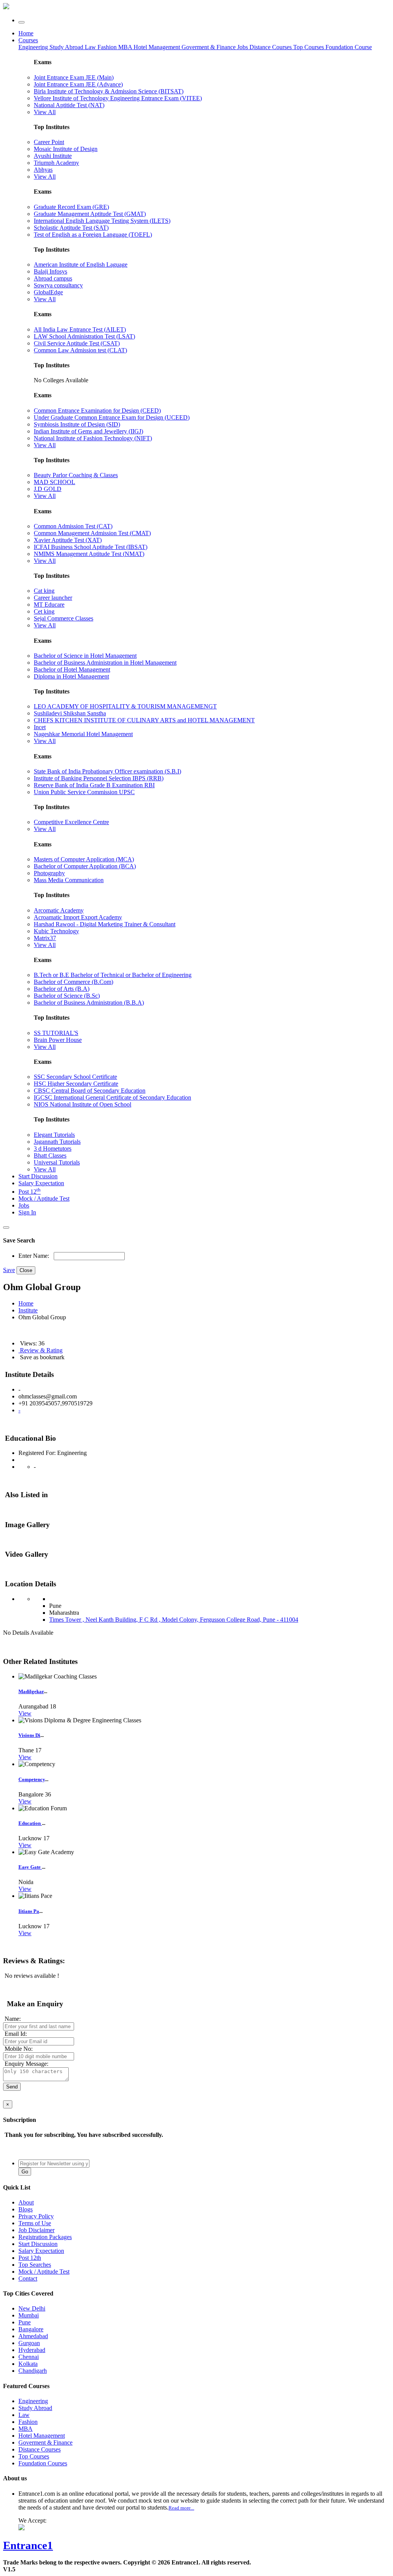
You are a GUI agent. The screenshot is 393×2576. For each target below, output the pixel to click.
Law (91, 47)
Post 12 (30, 1192)
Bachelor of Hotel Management (72, 669)
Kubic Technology (56, 931)
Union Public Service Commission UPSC (84, 792)
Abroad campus (53, 278)
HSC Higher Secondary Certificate (76, 1084)
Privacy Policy (36, 2216)
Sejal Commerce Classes (64, 618)
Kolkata (28, 2364)
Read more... (181, 2508)
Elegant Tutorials (54, 1135)
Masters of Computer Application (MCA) (84, 859)
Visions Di (29, 1735)
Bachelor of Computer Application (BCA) (85, 866)
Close (26, 1270)
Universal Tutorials (57, 1162)
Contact (28, 2278)
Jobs (24, 1205)
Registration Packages (45, 2237)
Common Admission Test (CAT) (73, 526)
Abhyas (43, 170)
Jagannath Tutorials (57, 1142)
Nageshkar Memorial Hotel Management (83, 734)
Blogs (26, 2209)
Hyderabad (32, 2350)
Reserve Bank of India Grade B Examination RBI (94, 785)
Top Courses (309, 47)
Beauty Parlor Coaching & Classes (76, 475)
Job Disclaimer (36, 2230)
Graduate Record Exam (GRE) (71, 207)
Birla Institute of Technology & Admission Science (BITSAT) (109, 91)
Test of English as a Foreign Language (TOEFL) (93, 235)
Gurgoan (29, 2343)
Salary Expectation (41, 1183)
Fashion (108, 47)
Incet (40, 727)
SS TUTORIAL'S (56, 1033)
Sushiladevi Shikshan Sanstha (70, 713)
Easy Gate (30, 1867)
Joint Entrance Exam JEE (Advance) (78, 84)
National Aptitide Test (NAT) (69, 105)
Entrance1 (28, 2545)
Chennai (29, 2357)
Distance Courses (271, 47)
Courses (28, 40)
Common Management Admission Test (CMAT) (92, 533)
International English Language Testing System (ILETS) (102, 221)
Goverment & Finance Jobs (215, 47)
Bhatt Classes (50, 1155)
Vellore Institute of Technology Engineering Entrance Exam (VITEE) (118, 98)
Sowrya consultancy (58, 285)
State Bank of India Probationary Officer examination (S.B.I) (107, 771)
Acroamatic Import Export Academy (78, 917)
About (26, 2202)
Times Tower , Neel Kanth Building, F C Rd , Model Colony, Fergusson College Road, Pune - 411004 (174, 1620)
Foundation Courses (43, 2463)
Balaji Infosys (50, 271)
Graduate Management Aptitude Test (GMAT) (90, 214)
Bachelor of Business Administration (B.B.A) (89, 1003)
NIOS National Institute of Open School (83, 1104)
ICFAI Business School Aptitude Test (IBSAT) (91, 547)
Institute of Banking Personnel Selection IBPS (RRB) (99, 778)
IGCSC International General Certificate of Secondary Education (112, 1097)
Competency (32, 1779)
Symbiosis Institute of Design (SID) (77, 424)
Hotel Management (158, 47)
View (25, 1713)
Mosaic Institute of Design (66, 149)
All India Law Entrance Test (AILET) (80, 329)
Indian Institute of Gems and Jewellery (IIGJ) (88, 431)
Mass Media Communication (69, 880)
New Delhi (32, 2308)
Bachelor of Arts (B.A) (62, 989)
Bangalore (31, 2329)
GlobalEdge (48, 292)
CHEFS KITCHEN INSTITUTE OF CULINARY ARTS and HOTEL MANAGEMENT (144, 720)
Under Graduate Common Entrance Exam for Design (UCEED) (112, 417)
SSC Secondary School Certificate (75, 1077)
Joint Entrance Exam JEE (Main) (74, 77)
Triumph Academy (56, 163)
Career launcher (53, 598)
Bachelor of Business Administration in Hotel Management (105, 663)
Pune (25, 2322)
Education (30, 1823)
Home (26, 33)
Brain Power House (58, 1040)
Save (9, 1270)
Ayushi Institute (53, 156)
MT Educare (49, 605)
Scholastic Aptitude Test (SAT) (71, 228)
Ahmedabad (33, 2336)
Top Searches (35, 2265)
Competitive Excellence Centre (71, 822)
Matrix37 (45, 938)
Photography (49, 873)
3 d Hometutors (53, 1149)
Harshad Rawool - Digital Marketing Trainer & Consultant (105, 924)
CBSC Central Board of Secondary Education (90, 1091)
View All (45, 112)
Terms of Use (35, 2223)
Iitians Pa (29, 1911)
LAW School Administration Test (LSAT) (84, 336)
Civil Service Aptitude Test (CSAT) (77, 343)
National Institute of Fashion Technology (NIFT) (93, 438)
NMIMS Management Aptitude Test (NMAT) (89, 554)
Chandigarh (33, 2371)
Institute (28, 1310)
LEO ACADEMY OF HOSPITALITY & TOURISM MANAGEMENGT (125, 706)
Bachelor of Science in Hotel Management (85, 656)
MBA (126, 47)
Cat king (44, 591)
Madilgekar (31, 1691)
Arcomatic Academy (59, 910)
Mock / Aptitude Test (44, 1198)
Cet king (44, 611)
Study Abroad (67, 47)
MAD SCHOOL (54, 482)
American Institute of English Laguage (81, 265)
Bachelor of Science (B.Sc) (67, 996)
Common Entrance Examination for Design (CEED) (97, 411)
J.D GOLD (48, 489)
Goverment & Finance (45, 2442)
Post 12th (30, 2258)
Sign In (27, 1212)
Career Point (49, 142)
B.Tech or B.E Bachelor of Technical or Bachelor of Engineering (113, 975)
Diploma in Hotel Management (71, 676)
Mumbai (29, 2315)
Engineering (34, 47)
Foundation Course (349, 47)
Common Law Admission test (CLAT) (80, 350)
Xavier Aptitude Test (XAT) (68, 540)
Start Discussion (38, 1176)
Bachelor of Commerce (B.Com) (73, 982)
